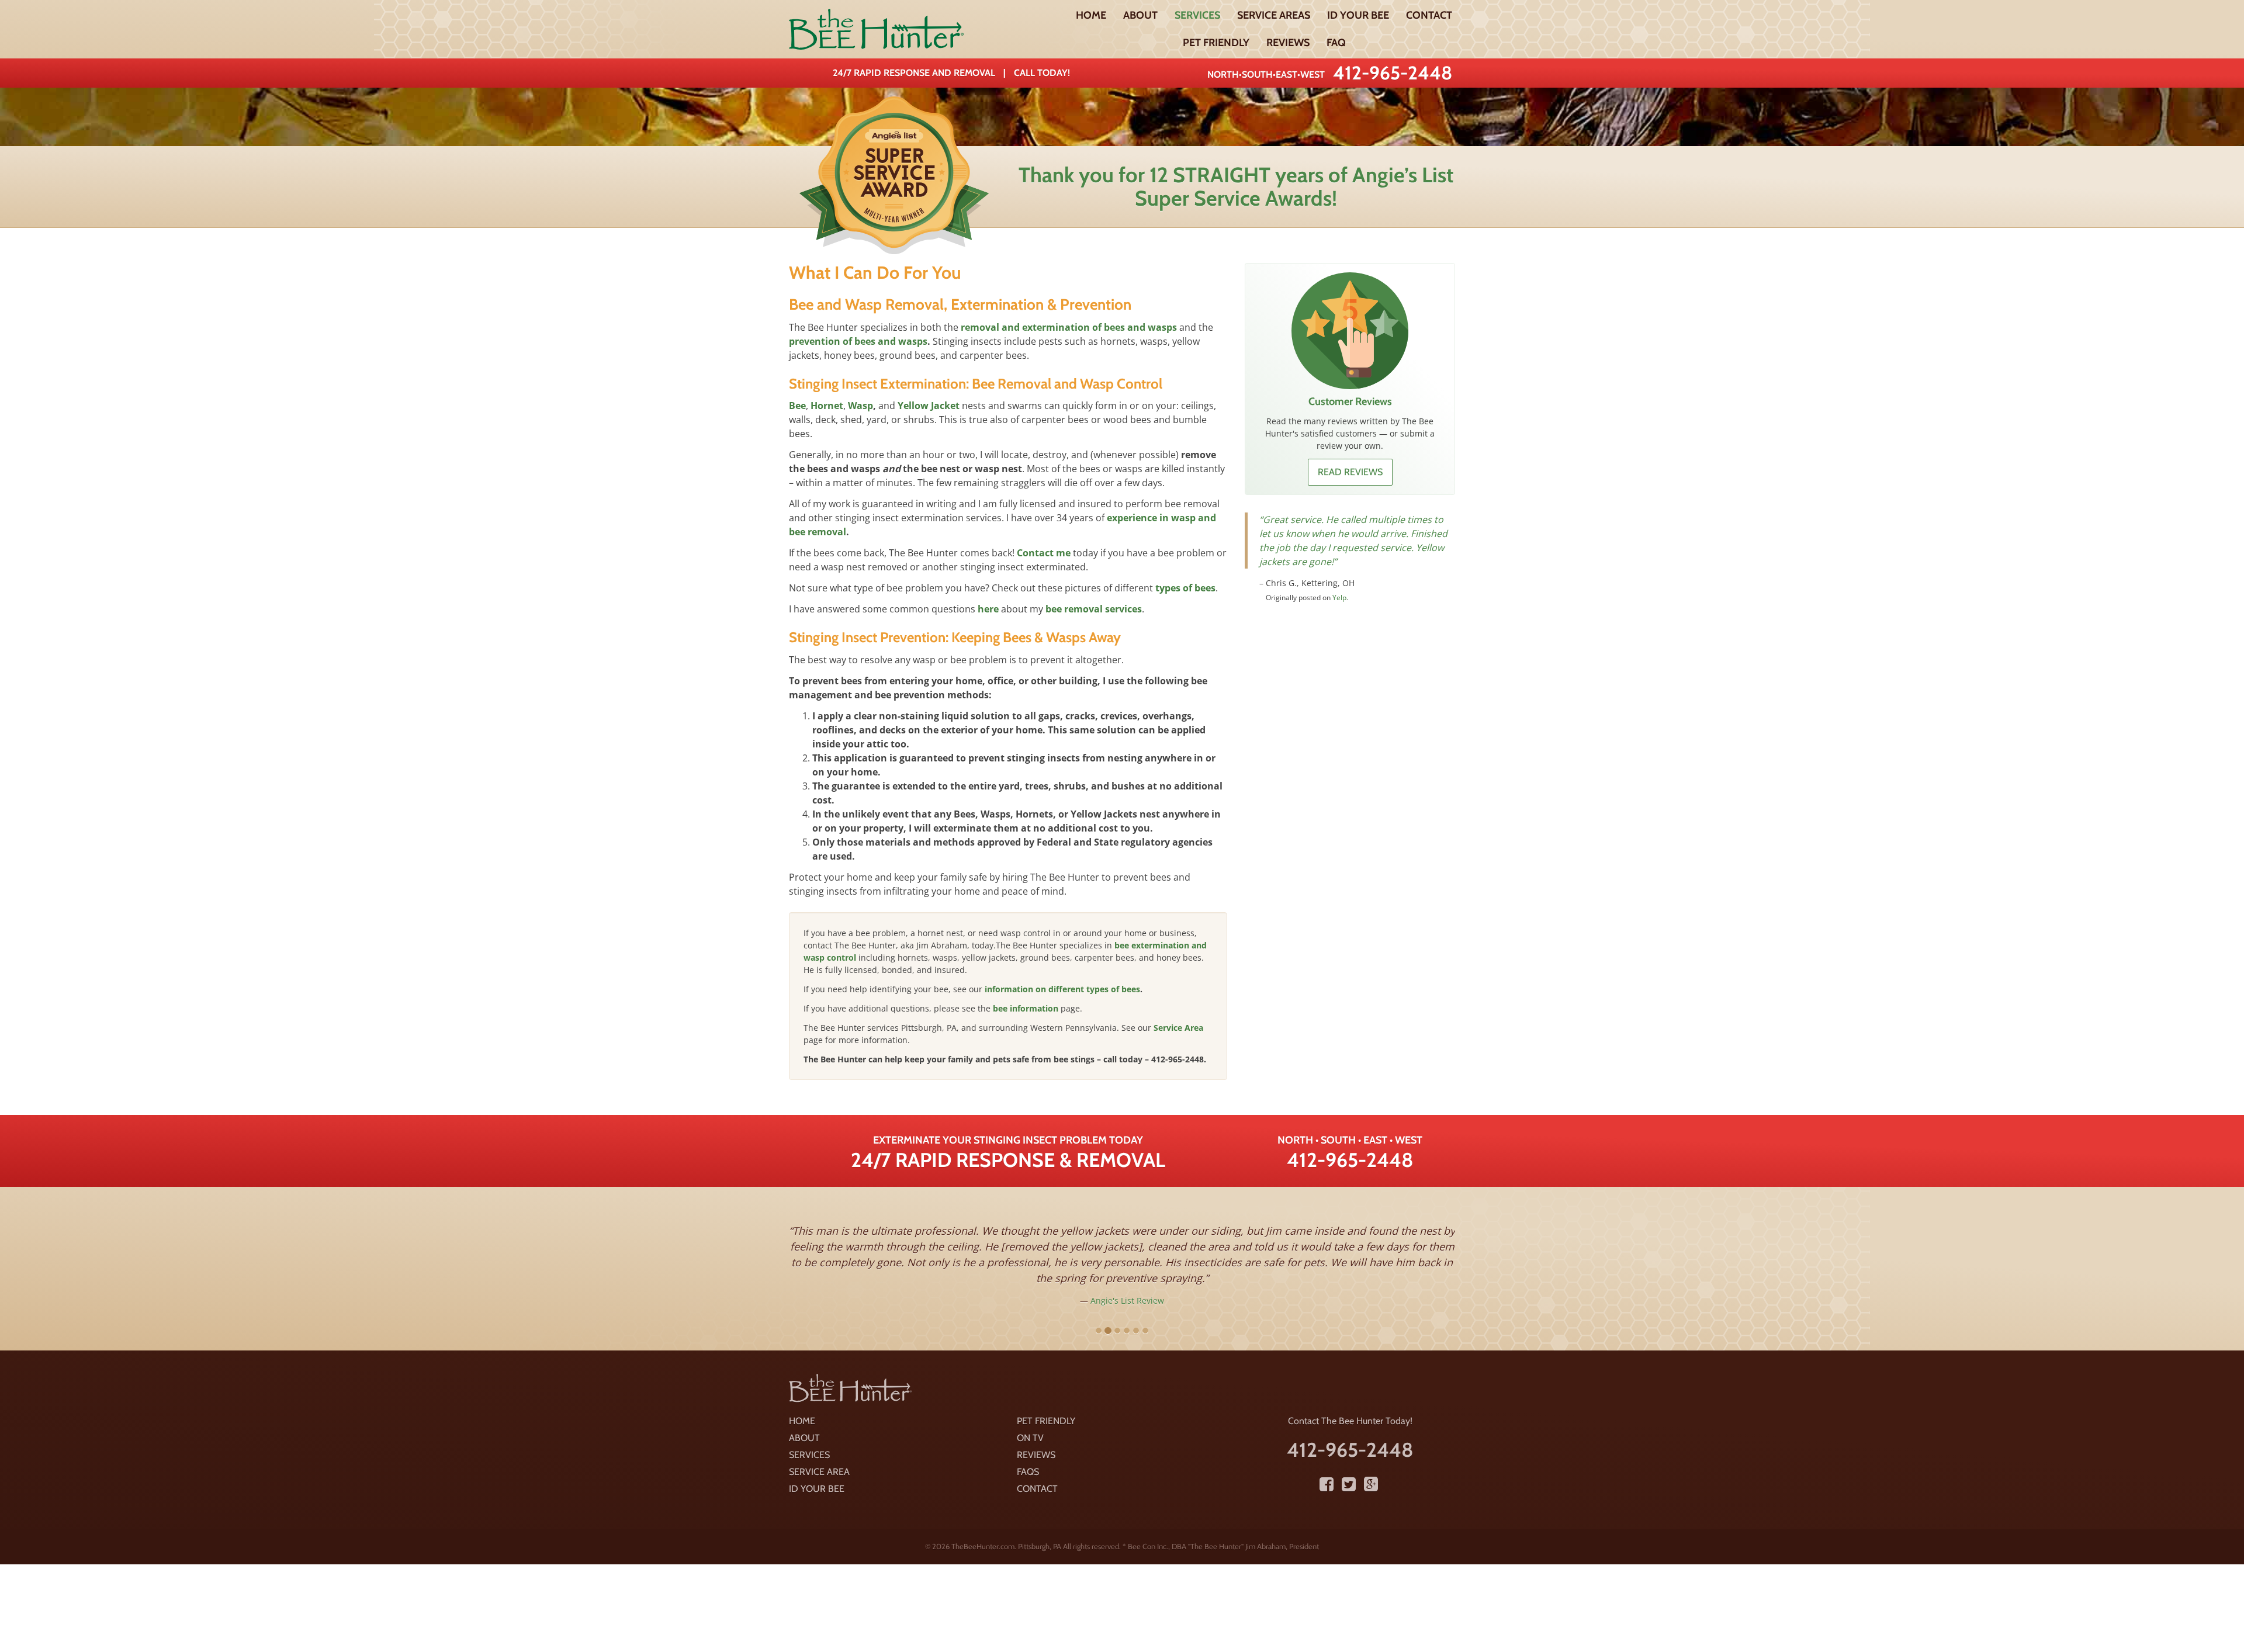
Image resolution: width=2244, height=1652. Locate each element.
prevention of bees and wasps (858, 341)
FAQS (1028, 1472)
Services (1197, 15)
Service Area (1178, 1028)
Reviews (1288, 43)
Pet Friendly (1216, 43)
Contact (1429, 15)
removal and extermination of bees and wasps (1069, 327)
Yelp (1216, 1285)
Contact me (1044, 553)
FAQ (1336, 43)
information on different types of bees (1062, 989)
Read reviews (1350, 472)
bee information (1026, 1008)
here (988, 609)
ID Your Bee (1358, 15)
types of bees (1185, 588)
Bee (797, 406)
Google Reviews (1358, 668)
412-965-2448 (1393, 73)
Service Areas (1274, 15)
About (1140, 15)
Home (1091, 15)
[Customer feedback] (1350, 331)
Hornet (827, 406)
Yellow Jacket (929, 406)
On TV (1030, 1438)
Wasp (860, 406)
